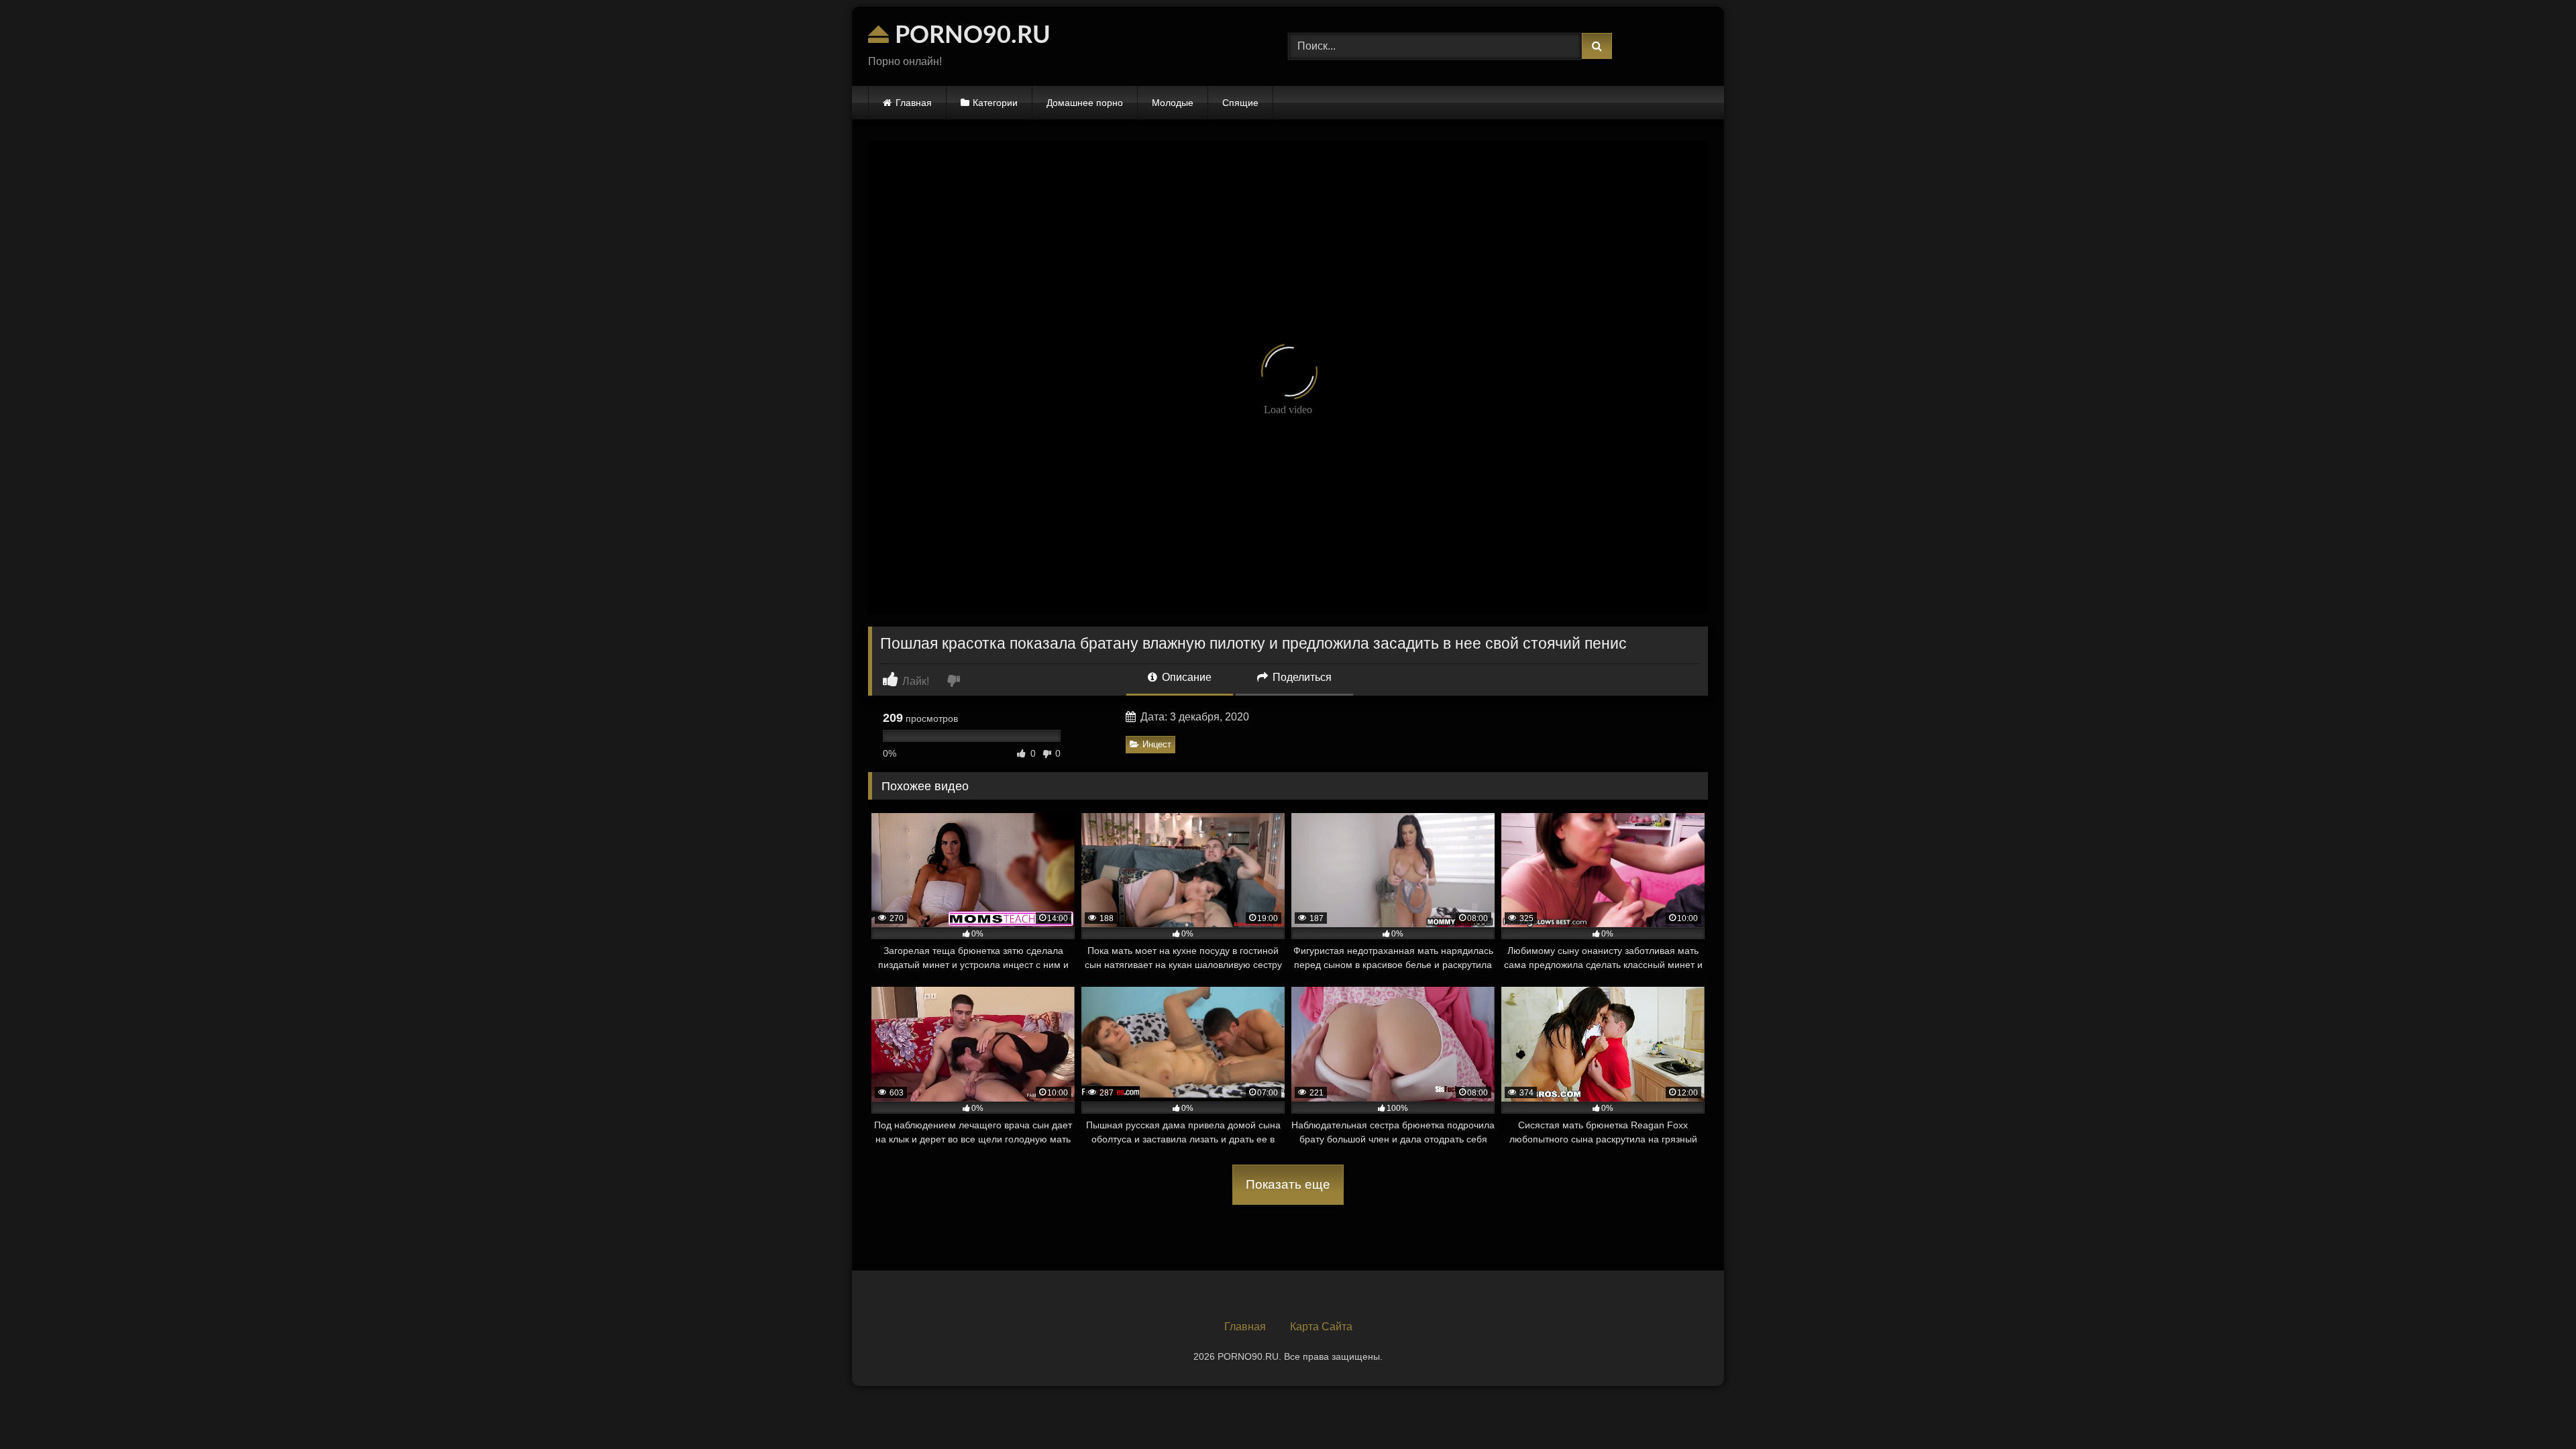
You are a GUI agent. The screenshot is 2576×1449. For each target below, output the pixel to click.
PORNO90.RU (970, 36)
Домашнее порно (1085, 103)
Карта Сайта (1321, 1327)
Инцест (1157, 744)
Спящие (1240, 103)
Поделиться (1301, 677)
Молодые (1173, 103)
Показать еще (1288, 1184)
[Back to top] (2534, 1409)
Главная (914, 103)
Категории (995, 103)
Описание (1185, 677)
